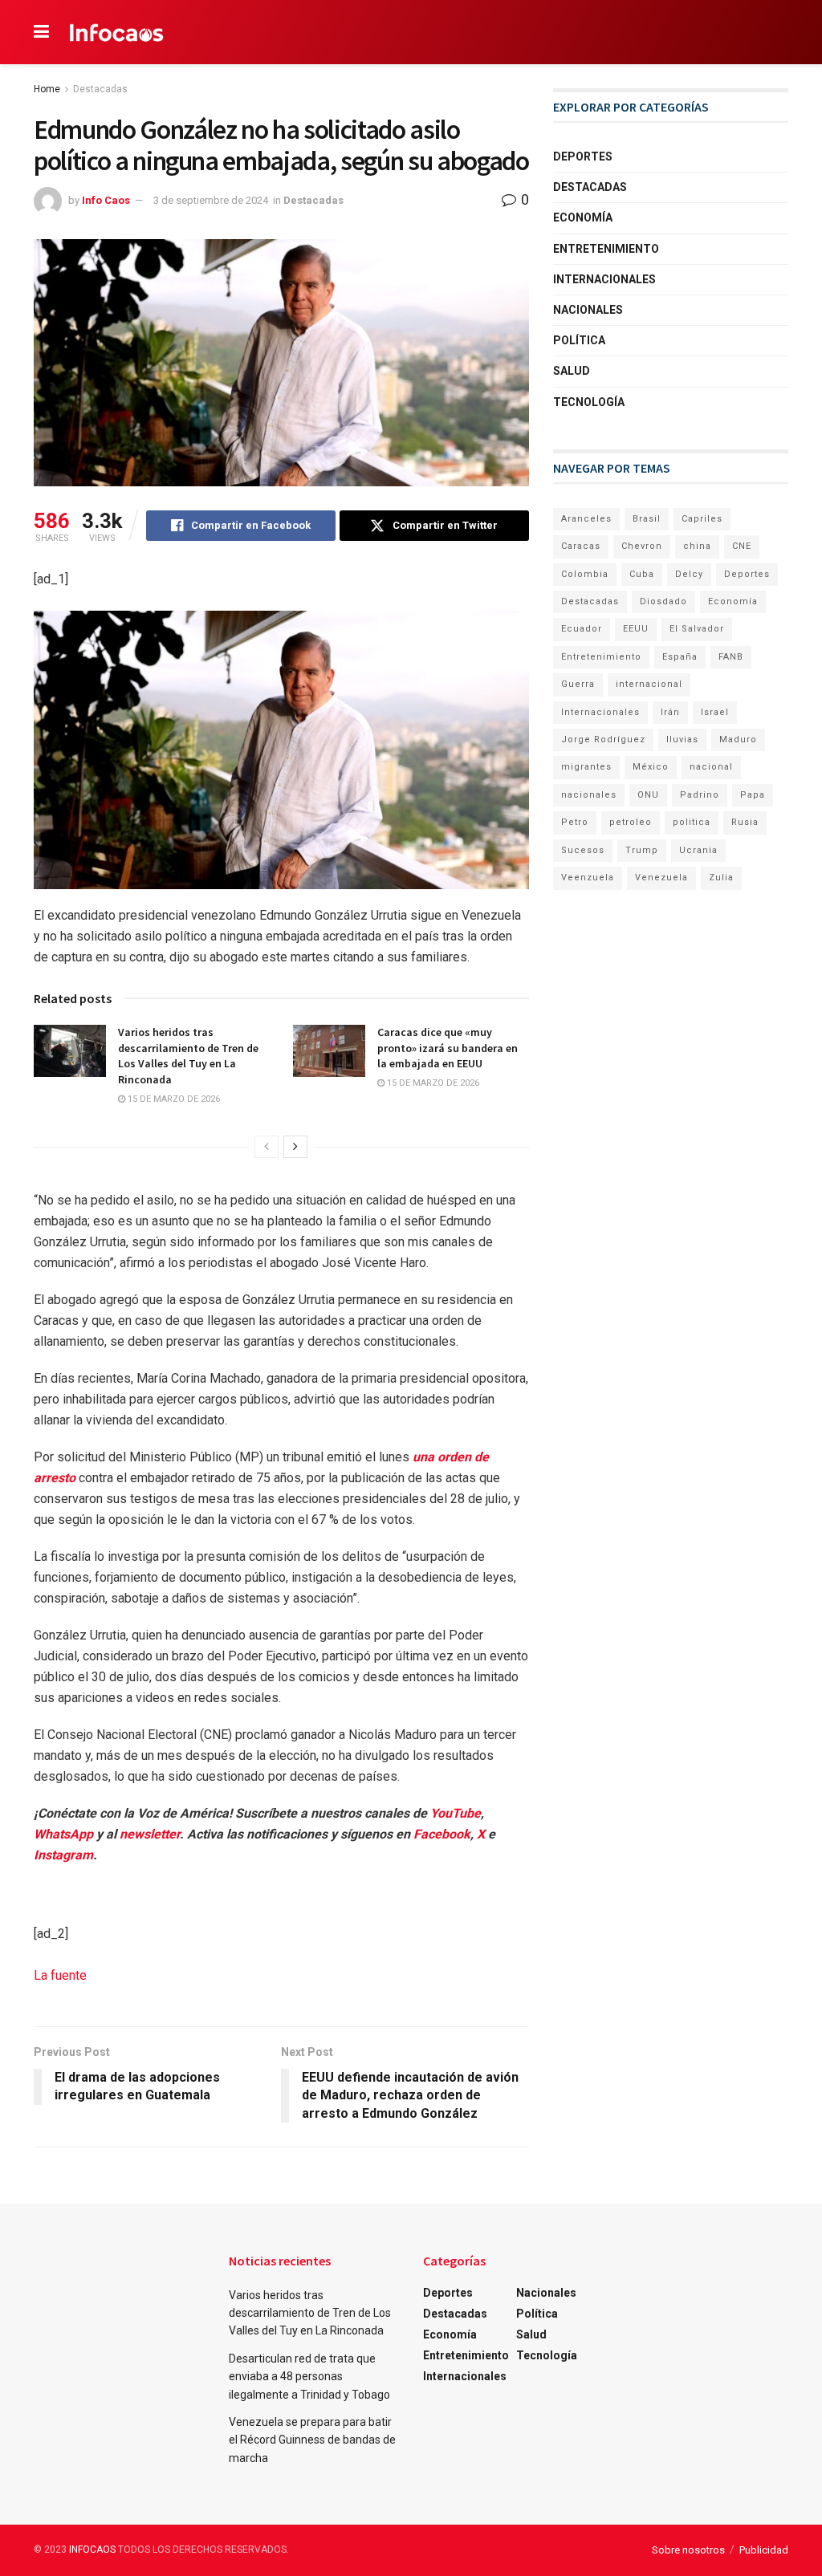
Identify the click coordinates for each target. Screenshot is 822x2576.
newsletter (150, 1834)
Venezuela (661, 878)
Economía (583, 217)
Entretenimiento (606, 249)
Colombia (585, 574)
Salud (572, 371)
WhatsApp (63, 1834)
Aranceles (586, 519)
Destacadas (100, 89)
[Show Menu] (41, 32)
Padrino (700, 795)
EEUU (636, 629)
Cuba (642, 574)
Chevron (642, 546)
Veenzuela (588, 878)
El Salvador (697, 629)
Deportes (583, 156)
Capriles (702, 519)
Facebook (442, 1834)
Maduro (738, 739)
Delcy (689, 574)
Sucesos (583, 850)
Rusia (745, 822)
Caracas (581, 546)
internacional (649, 684)
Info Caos (106, 200)
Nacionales (588, 310)
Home (47, 89)
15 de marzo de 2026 (173, 1099)
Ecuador (582, 629)
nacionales (589, 795)
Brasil (647, 519)
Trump (642, 850)
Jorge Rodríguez (603, 739)
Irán (670, 712)
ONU (648, 795)
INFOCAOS (92, 2550)
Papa (753, 795)
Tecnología (589, 402)
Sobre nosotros (688, 2550)
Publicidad (764, 2550)
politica (692, 822)
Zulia (721, 878)
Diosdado (663, 601)
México (651, 767)
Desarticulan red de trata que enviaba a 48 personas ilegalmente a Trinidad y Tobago (309, 2377)
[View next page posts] (295, 1147)
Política (579, 340)
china (697, 546)
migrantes (586, 767)
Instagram (63, 1855)
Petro (575, 822)
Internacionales (604, 279)
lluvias (682, 739)
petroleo (631, 822)
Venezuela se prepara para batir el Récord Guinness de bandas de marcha (312, 2440)
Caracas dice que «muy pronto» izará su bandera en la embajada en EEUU (448, 1048)
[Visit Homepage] (117, 32)
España (680, 657)
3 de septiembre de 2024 (211, 200)
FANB (731, 657)
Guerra (578, 684)
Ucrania (698, 850)
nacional (711, 767)
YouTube (456, 1813)
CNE (742, 546)
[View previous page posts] (267, 1147)
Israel (715, 712)
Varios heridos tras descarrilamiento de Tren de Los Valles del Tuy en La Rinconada (188, 1056)
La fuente (60, 1975)
